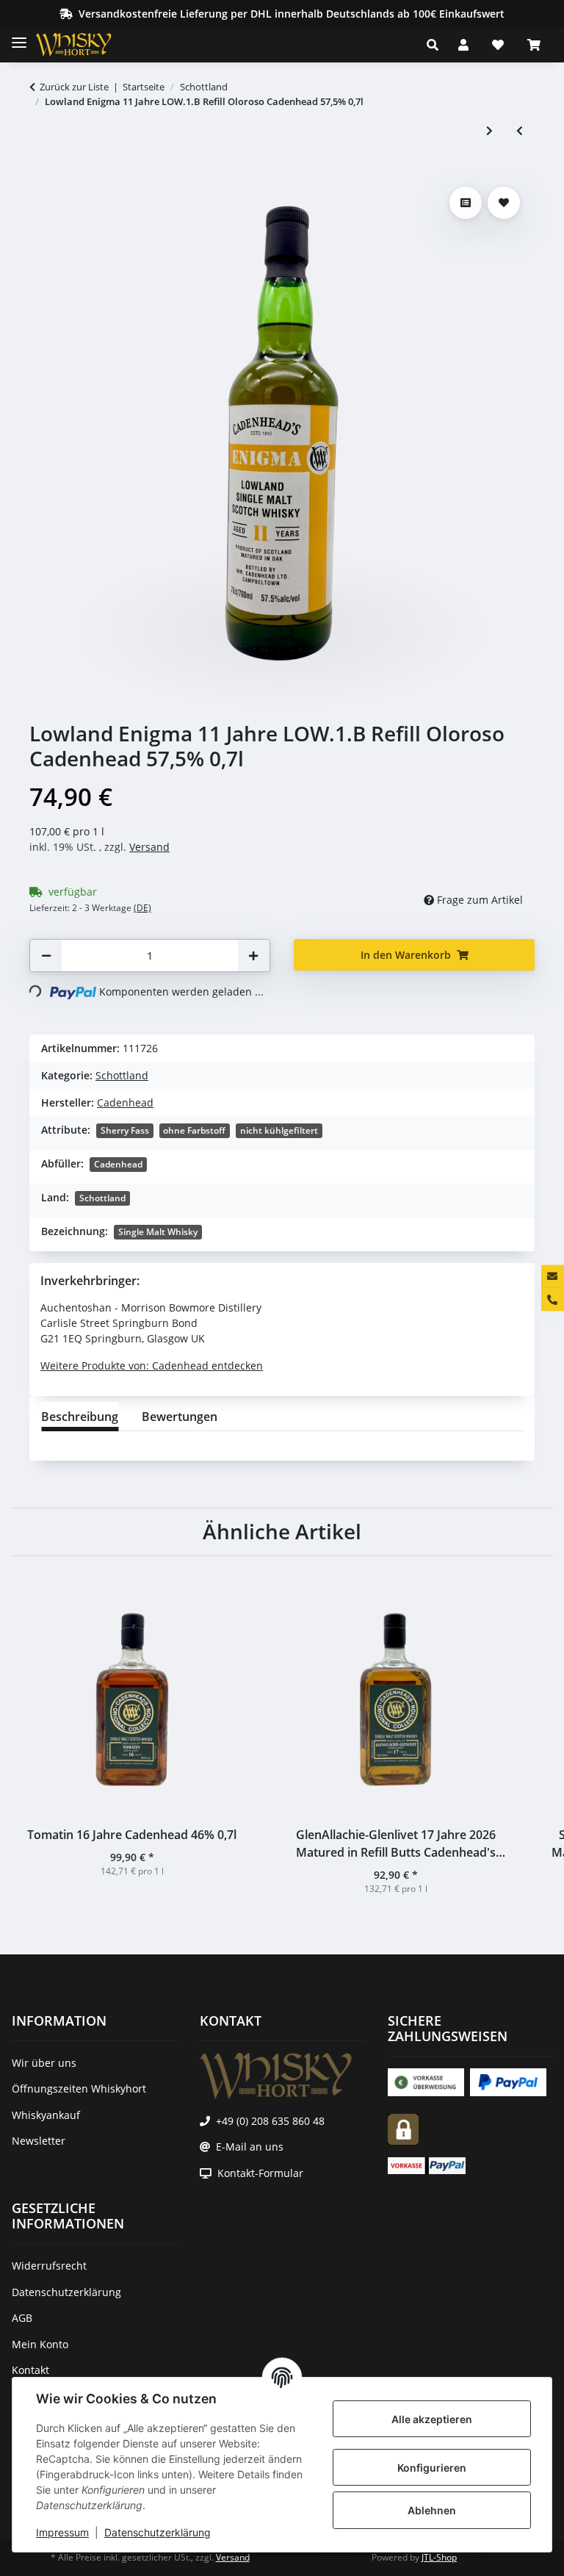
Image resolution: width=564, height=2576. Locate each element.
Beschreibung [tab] (80, 1417)
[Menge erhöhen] (253, 956)
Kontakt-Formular (260, 2173)
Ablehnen (432, 2510)
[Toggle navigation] (19, 36)
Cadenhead (118, 1164)
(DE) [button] (142, 908)
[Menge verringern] (46, 956)
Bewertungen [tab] (180, 1417)
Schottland (122, 1075)
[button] (437, 45)
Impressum (62, 2532)
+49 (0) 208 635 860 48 (270, 2121)
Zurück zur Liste (74, 87)
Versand (149, 847)
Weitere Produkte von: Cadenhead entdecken (152, 1366)
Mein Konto (40, 2344)
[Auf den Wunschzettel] (504, 203)
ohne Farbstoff (194, 1130)
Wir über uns (44, 2063)
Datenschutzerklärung (158, 2532)
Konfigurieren (432, 2468)
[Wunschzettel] (498, 45)
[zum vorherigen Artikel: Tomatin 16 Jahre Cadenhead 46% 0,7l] (520, 130)
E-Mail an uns (250, 2147)
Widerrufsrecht (49, 2266)
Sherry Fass (125, 1130)
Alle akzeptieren (432, 2419)
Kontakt (30, 2370)
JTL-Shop (439, 2557)
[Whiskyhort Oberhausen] (85, 45)
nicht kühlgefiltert (279, 1130)
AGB (22, 2318)
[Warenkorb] (534, 45)
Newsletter (39, 2141)
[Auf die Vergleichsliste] (466, 203)
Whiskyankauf (46, 2115)
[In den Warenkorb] (41, 173)
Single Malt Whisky (158, 1232)
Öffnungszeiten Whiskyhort (79, 2088)
